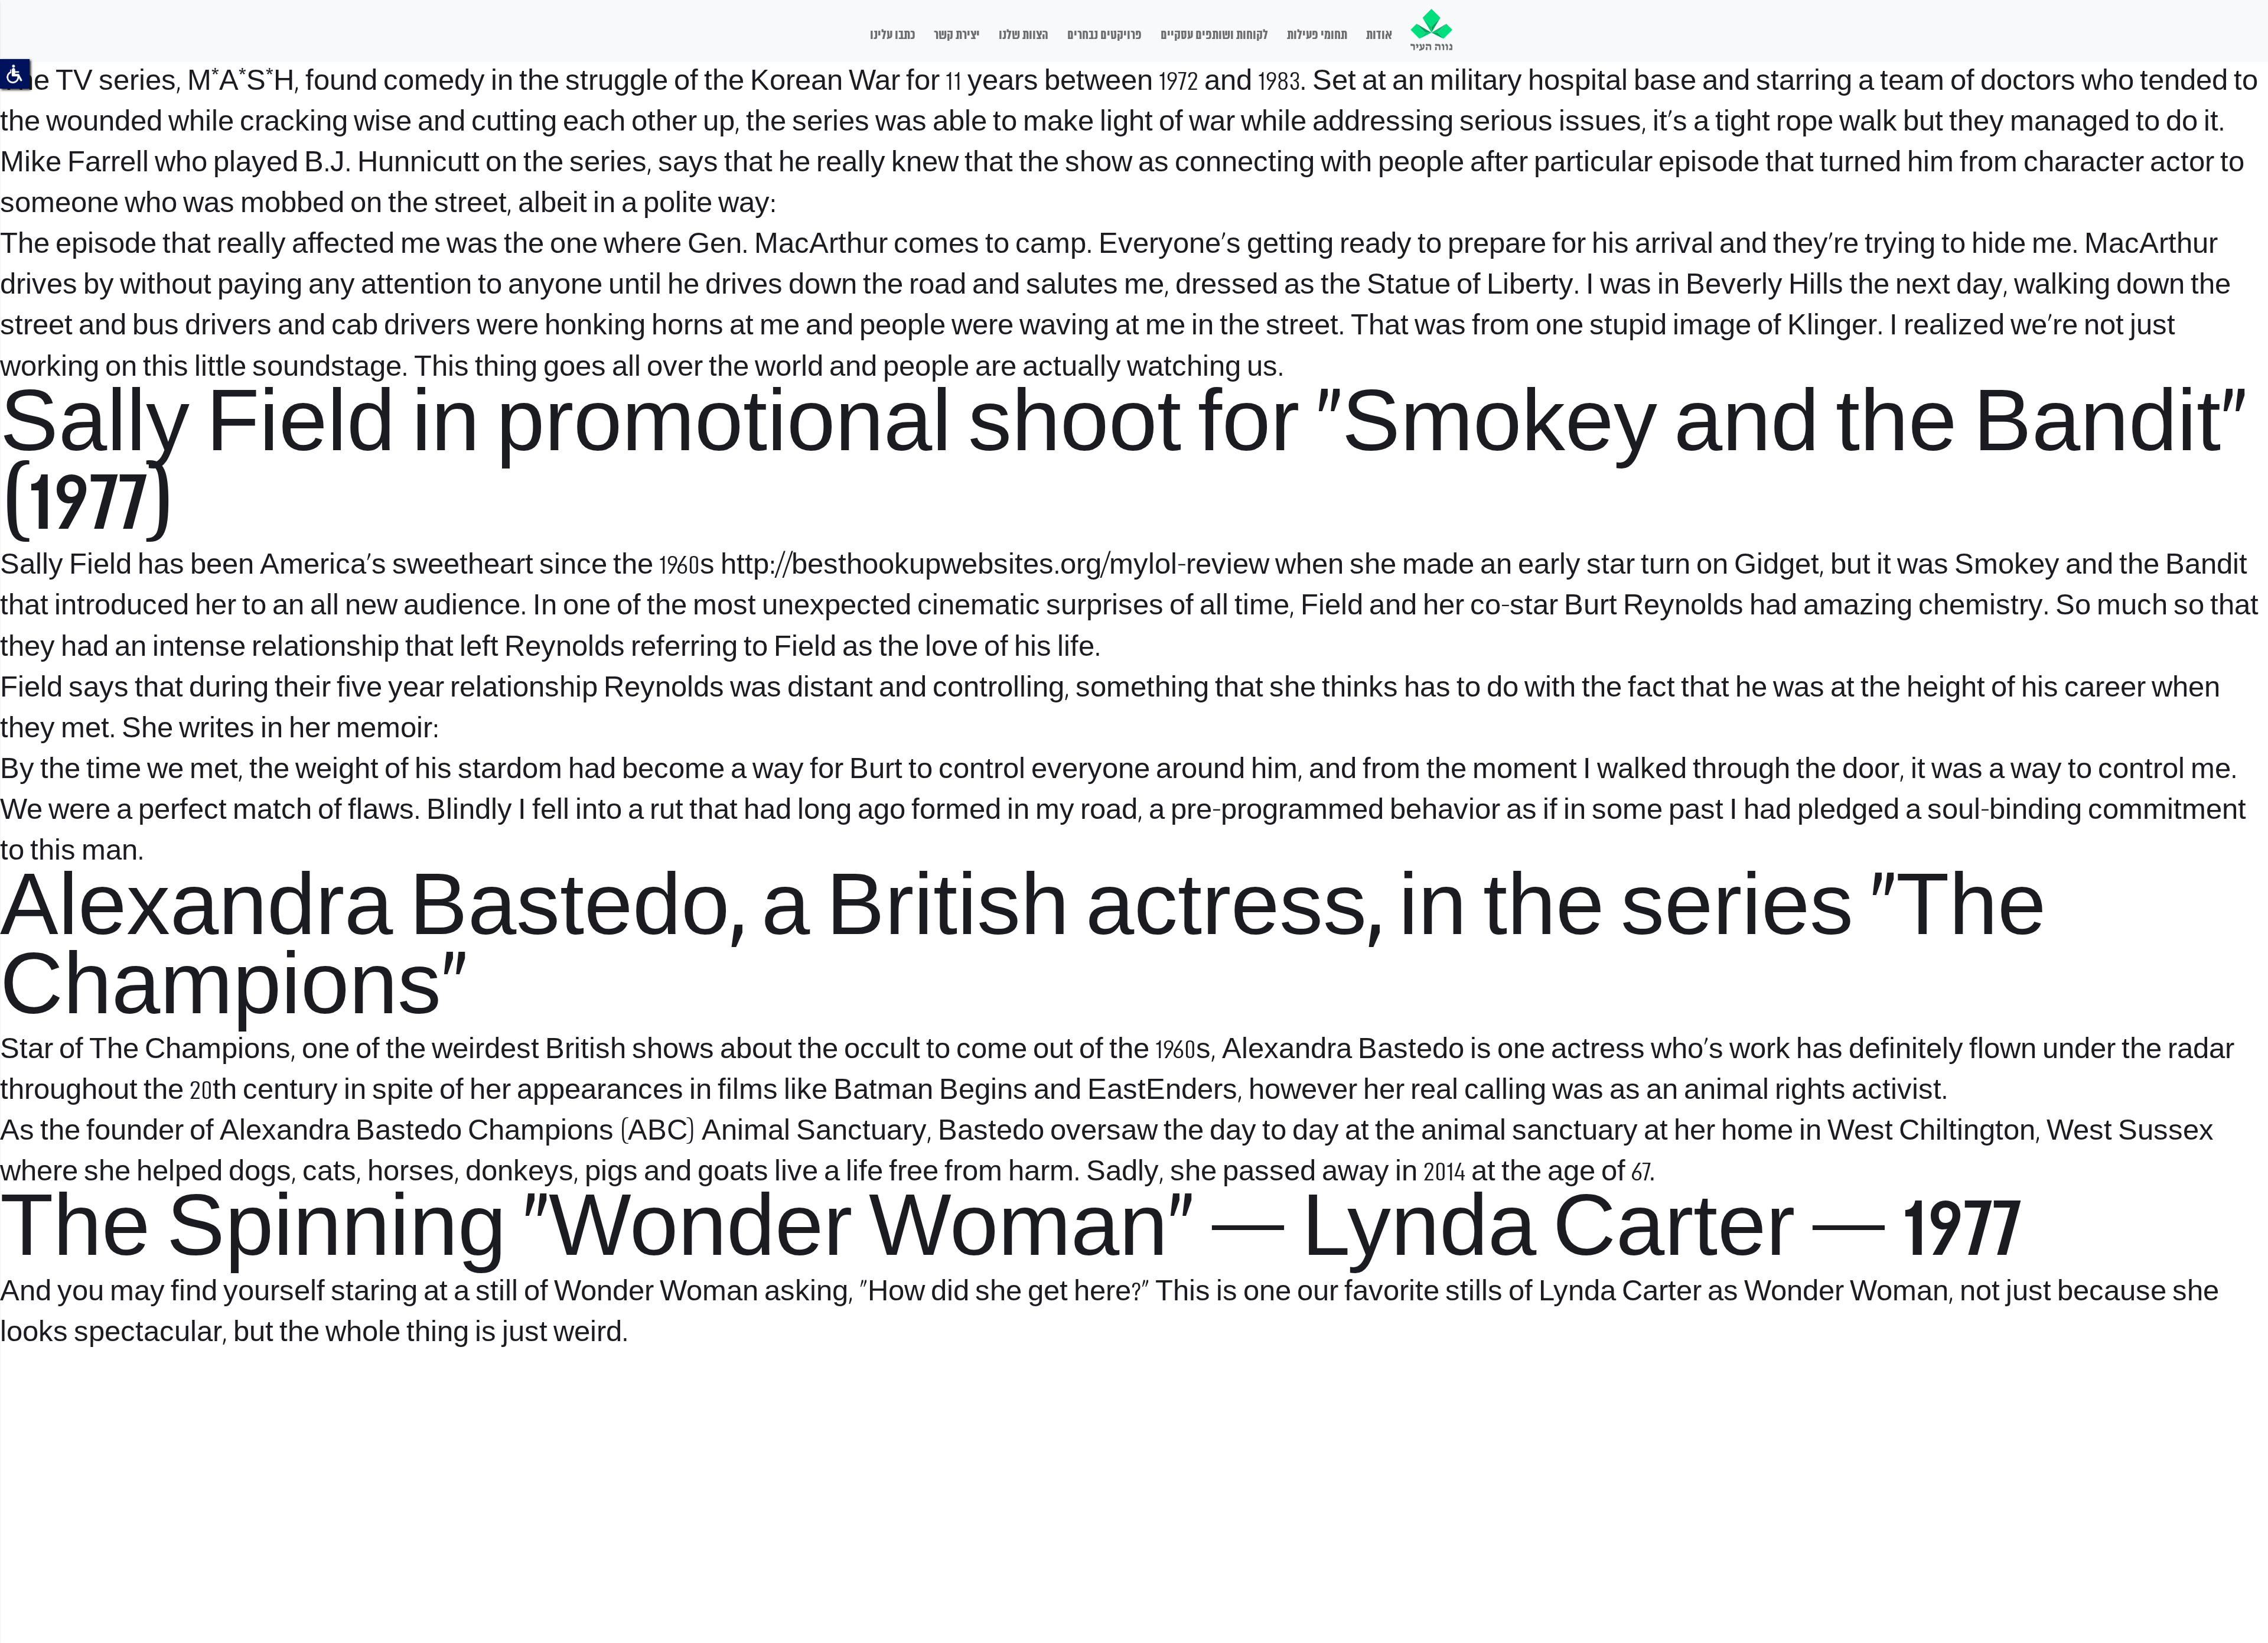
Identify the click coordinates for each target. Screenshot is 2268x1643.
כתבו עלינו (892, 35)
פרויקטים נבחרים (1104, 35)
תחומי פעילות (1317, 35)
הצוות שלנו (1024, 35)
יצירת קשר (957, 35)
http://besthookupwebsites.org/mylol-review (995, 566)
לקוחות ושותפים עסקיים (1214, 35)
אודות (1379, 35)
